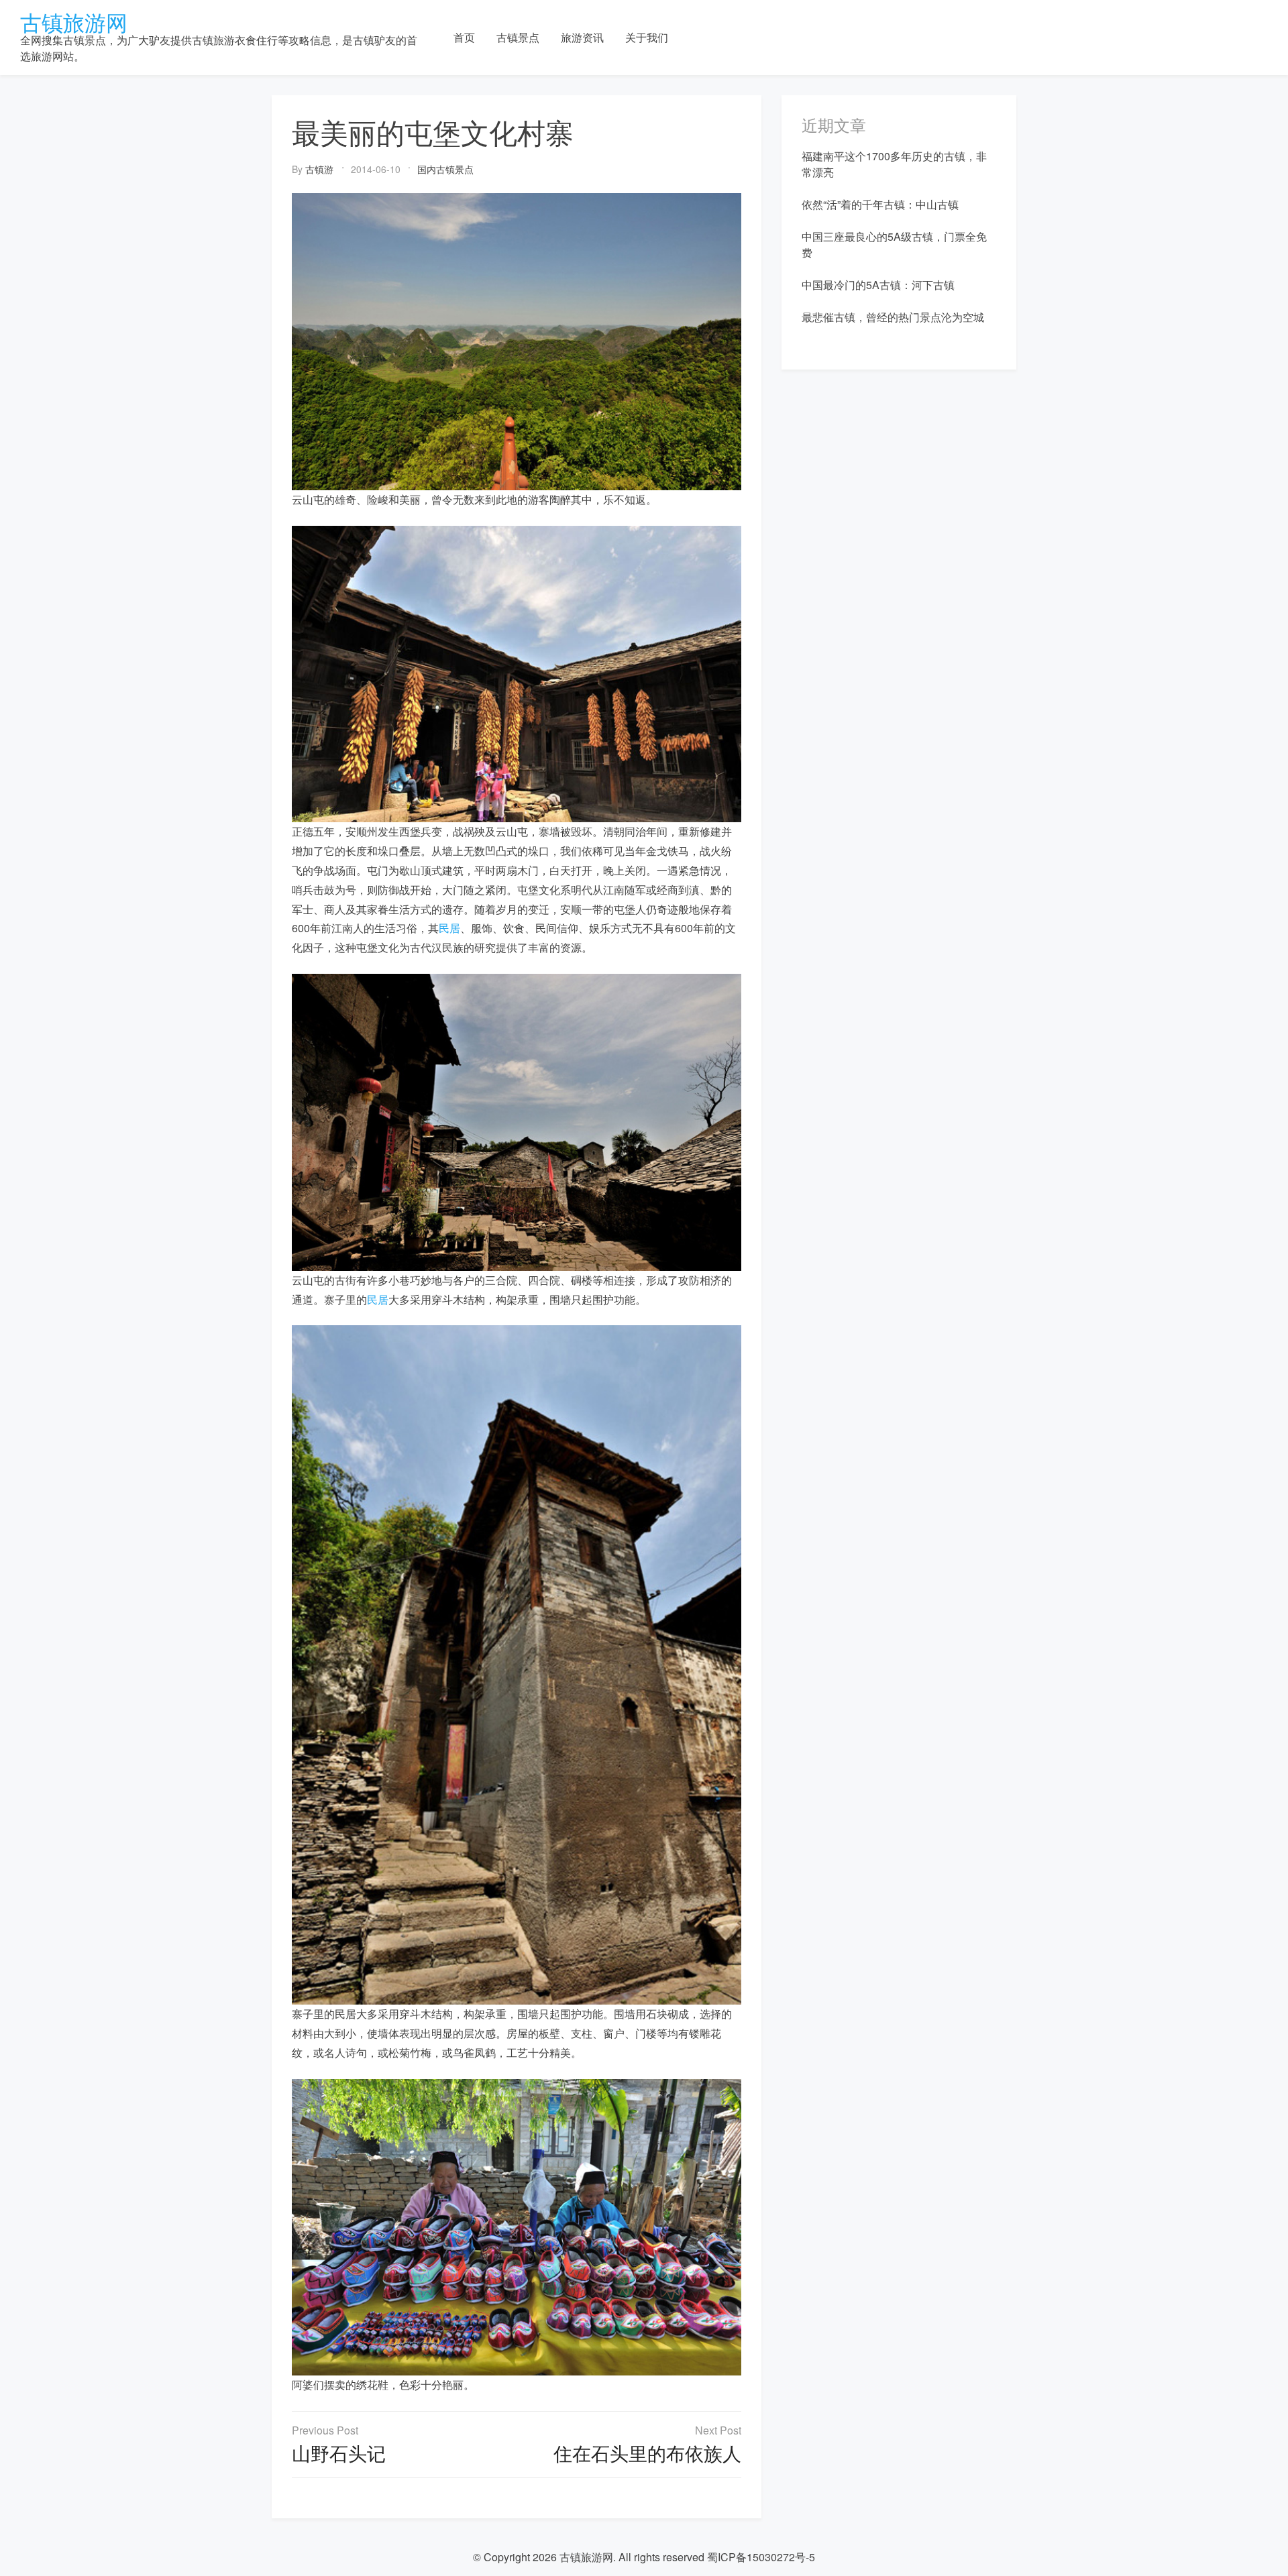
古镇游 (319, 169)
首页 (464, 37)
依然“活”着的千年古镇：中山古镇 (880, 204)
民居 (449, 928)
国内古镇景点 (445, 169)
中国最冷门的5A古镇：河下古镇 (878, 285)
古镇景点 (518, 37)
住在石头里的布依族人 (647, 2453)
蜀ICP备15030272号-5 (761, 2557)
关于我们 (647, 37)
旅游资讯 (582, 37)
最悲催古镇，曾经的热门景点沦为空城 (893, 317)
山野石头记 (339, 2453)
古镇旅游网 (74, 21)
